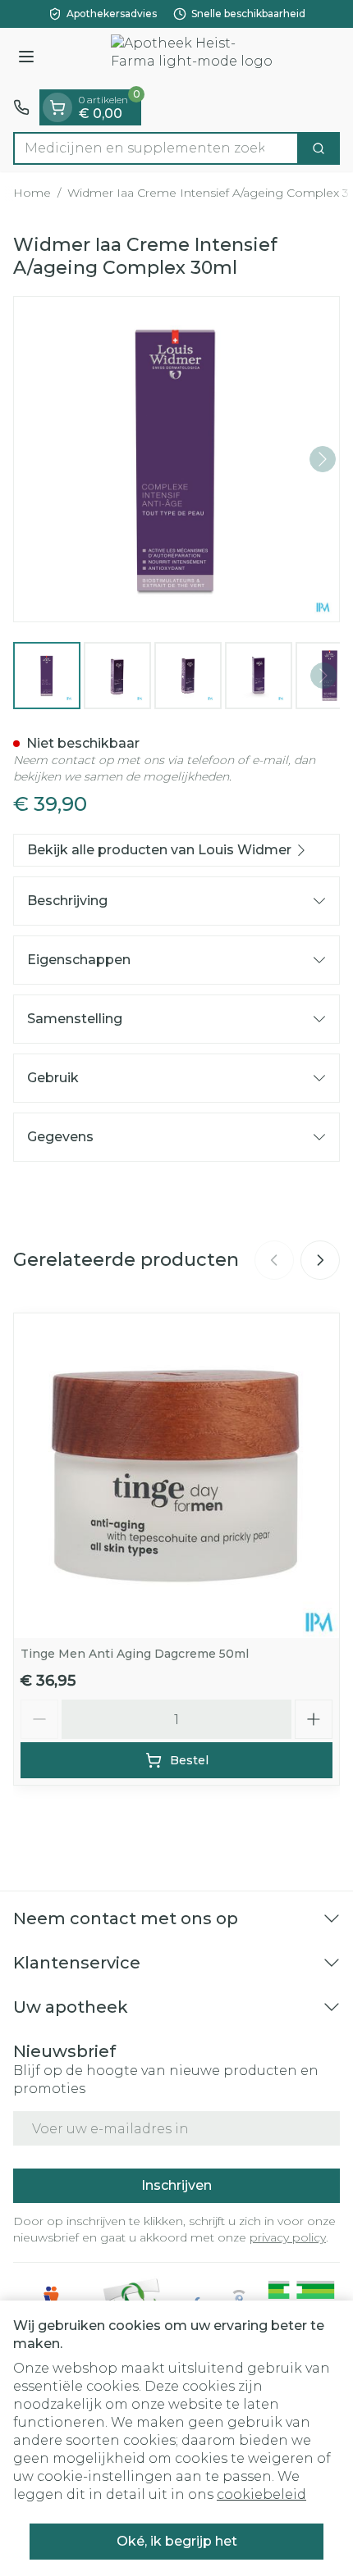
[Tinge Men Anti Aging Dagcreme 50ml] (176, 1476)
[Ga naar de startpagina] (193, 59)
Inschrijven (176, 2185)
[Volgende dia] (320, 1260)
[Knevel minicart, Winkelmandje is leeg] (57, 107)
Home (32, 193)
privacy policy (288, 2237)
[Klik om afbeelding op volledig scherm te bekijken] (176, 459)
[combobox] (156, 148)
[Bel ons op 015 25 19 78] (21, 107)
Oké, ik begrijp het (177, 2541)
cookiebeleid (261, 2494)
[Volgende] (323, 459)
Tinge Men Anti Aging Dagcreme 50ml (135, 1654)
